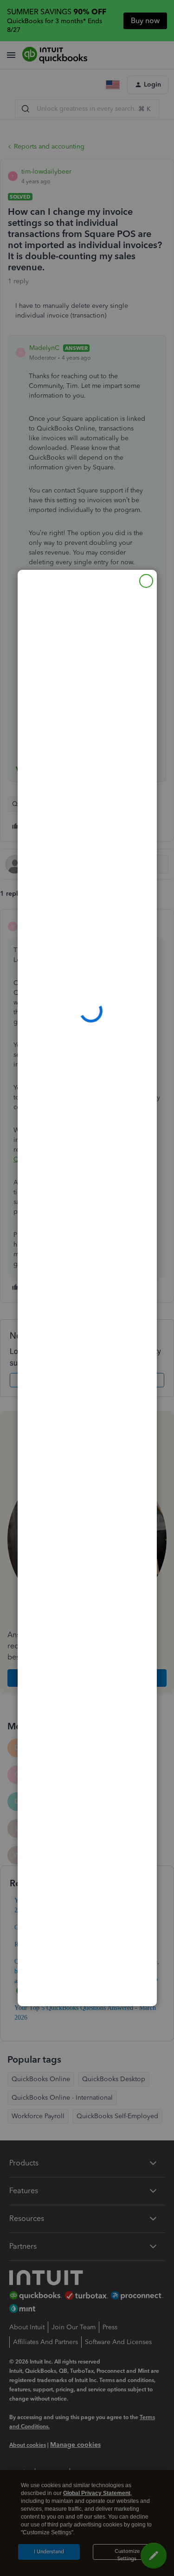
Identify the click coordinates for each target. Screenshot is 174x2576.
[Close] (146, 581)
